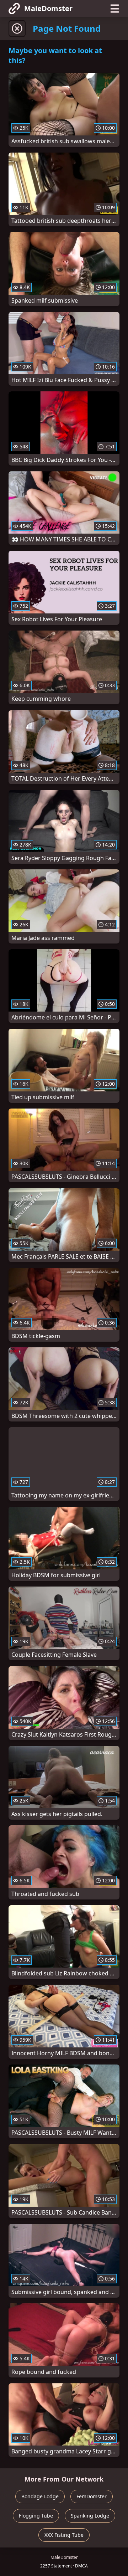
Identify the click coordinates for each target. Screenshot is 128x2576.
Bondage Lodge (40, 2496)
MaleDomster (48, 8)
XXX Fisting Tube (64, 2535)
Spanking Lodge (90, 2516)
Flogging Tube (36, 2516)
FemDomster (92, 2496)
